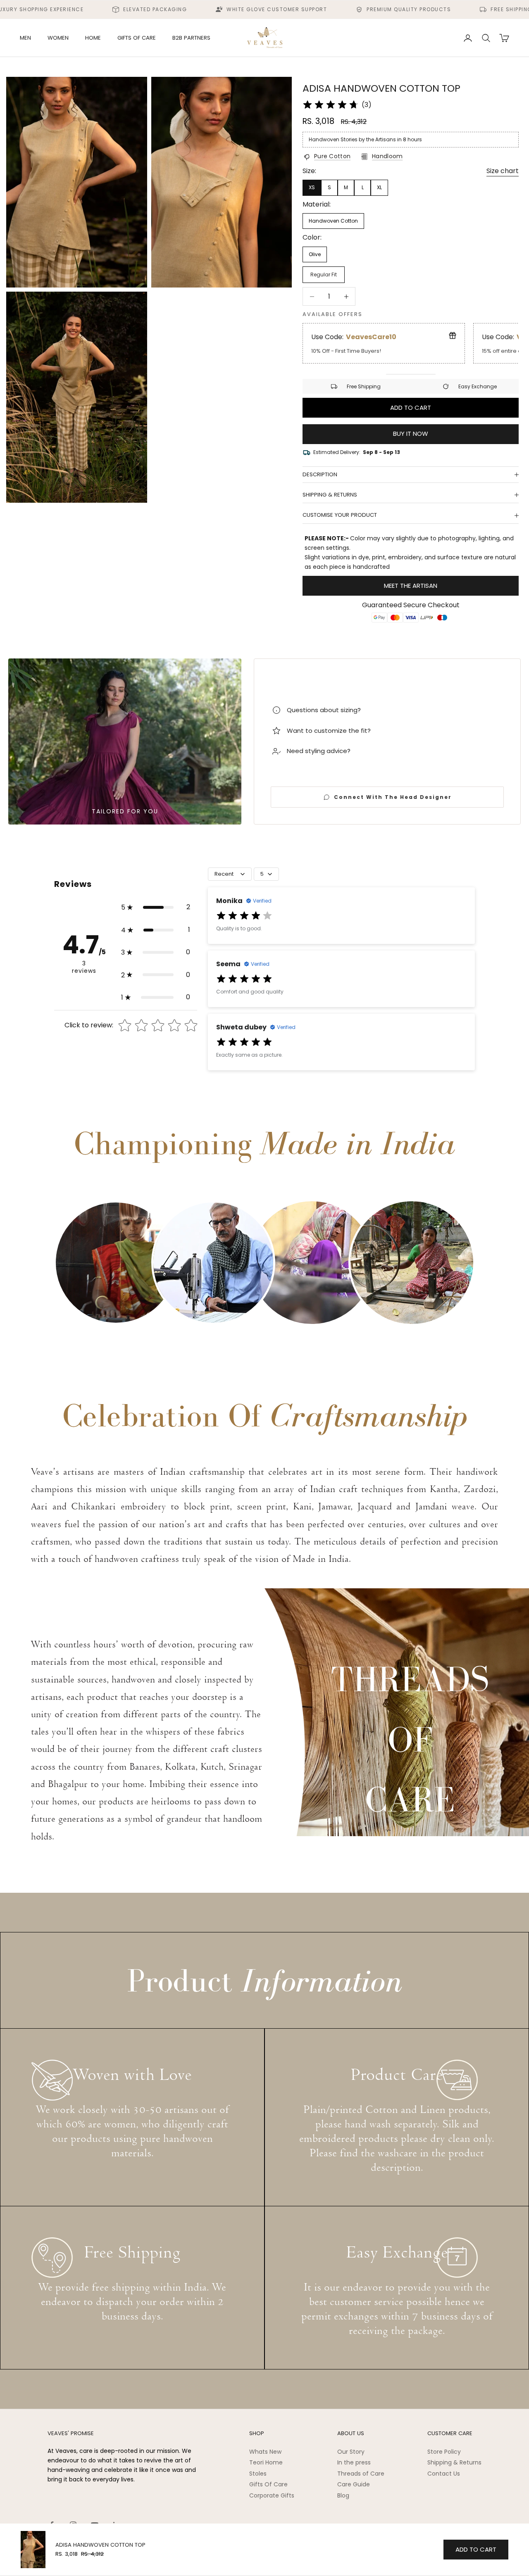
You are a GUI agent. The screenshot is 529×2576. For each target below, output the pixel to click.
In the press (354, 2462)
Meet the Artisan (411, 586)
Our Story (351, 2452)
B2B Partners (191, 38)
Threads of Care (361, 2474)
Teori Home (266, 2462)
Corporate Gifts (272, 2495)
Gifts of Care (137, 38)
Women (58, 38)
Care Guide (354, 2484)
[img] (331, 105)
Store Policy (444, 2452)
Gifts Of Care (268, 2484)
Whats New (265, 2452)
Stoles (258, 2474)
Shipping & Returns (454, 2462)
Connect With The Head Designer (393, 797)
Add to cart (411, 408)
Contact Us (444, 2474)
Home (93, 38)
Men (25, 38)
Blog (343, 2495)
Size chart (503, 171)
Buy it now (411, 434)
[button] (156, 907)
